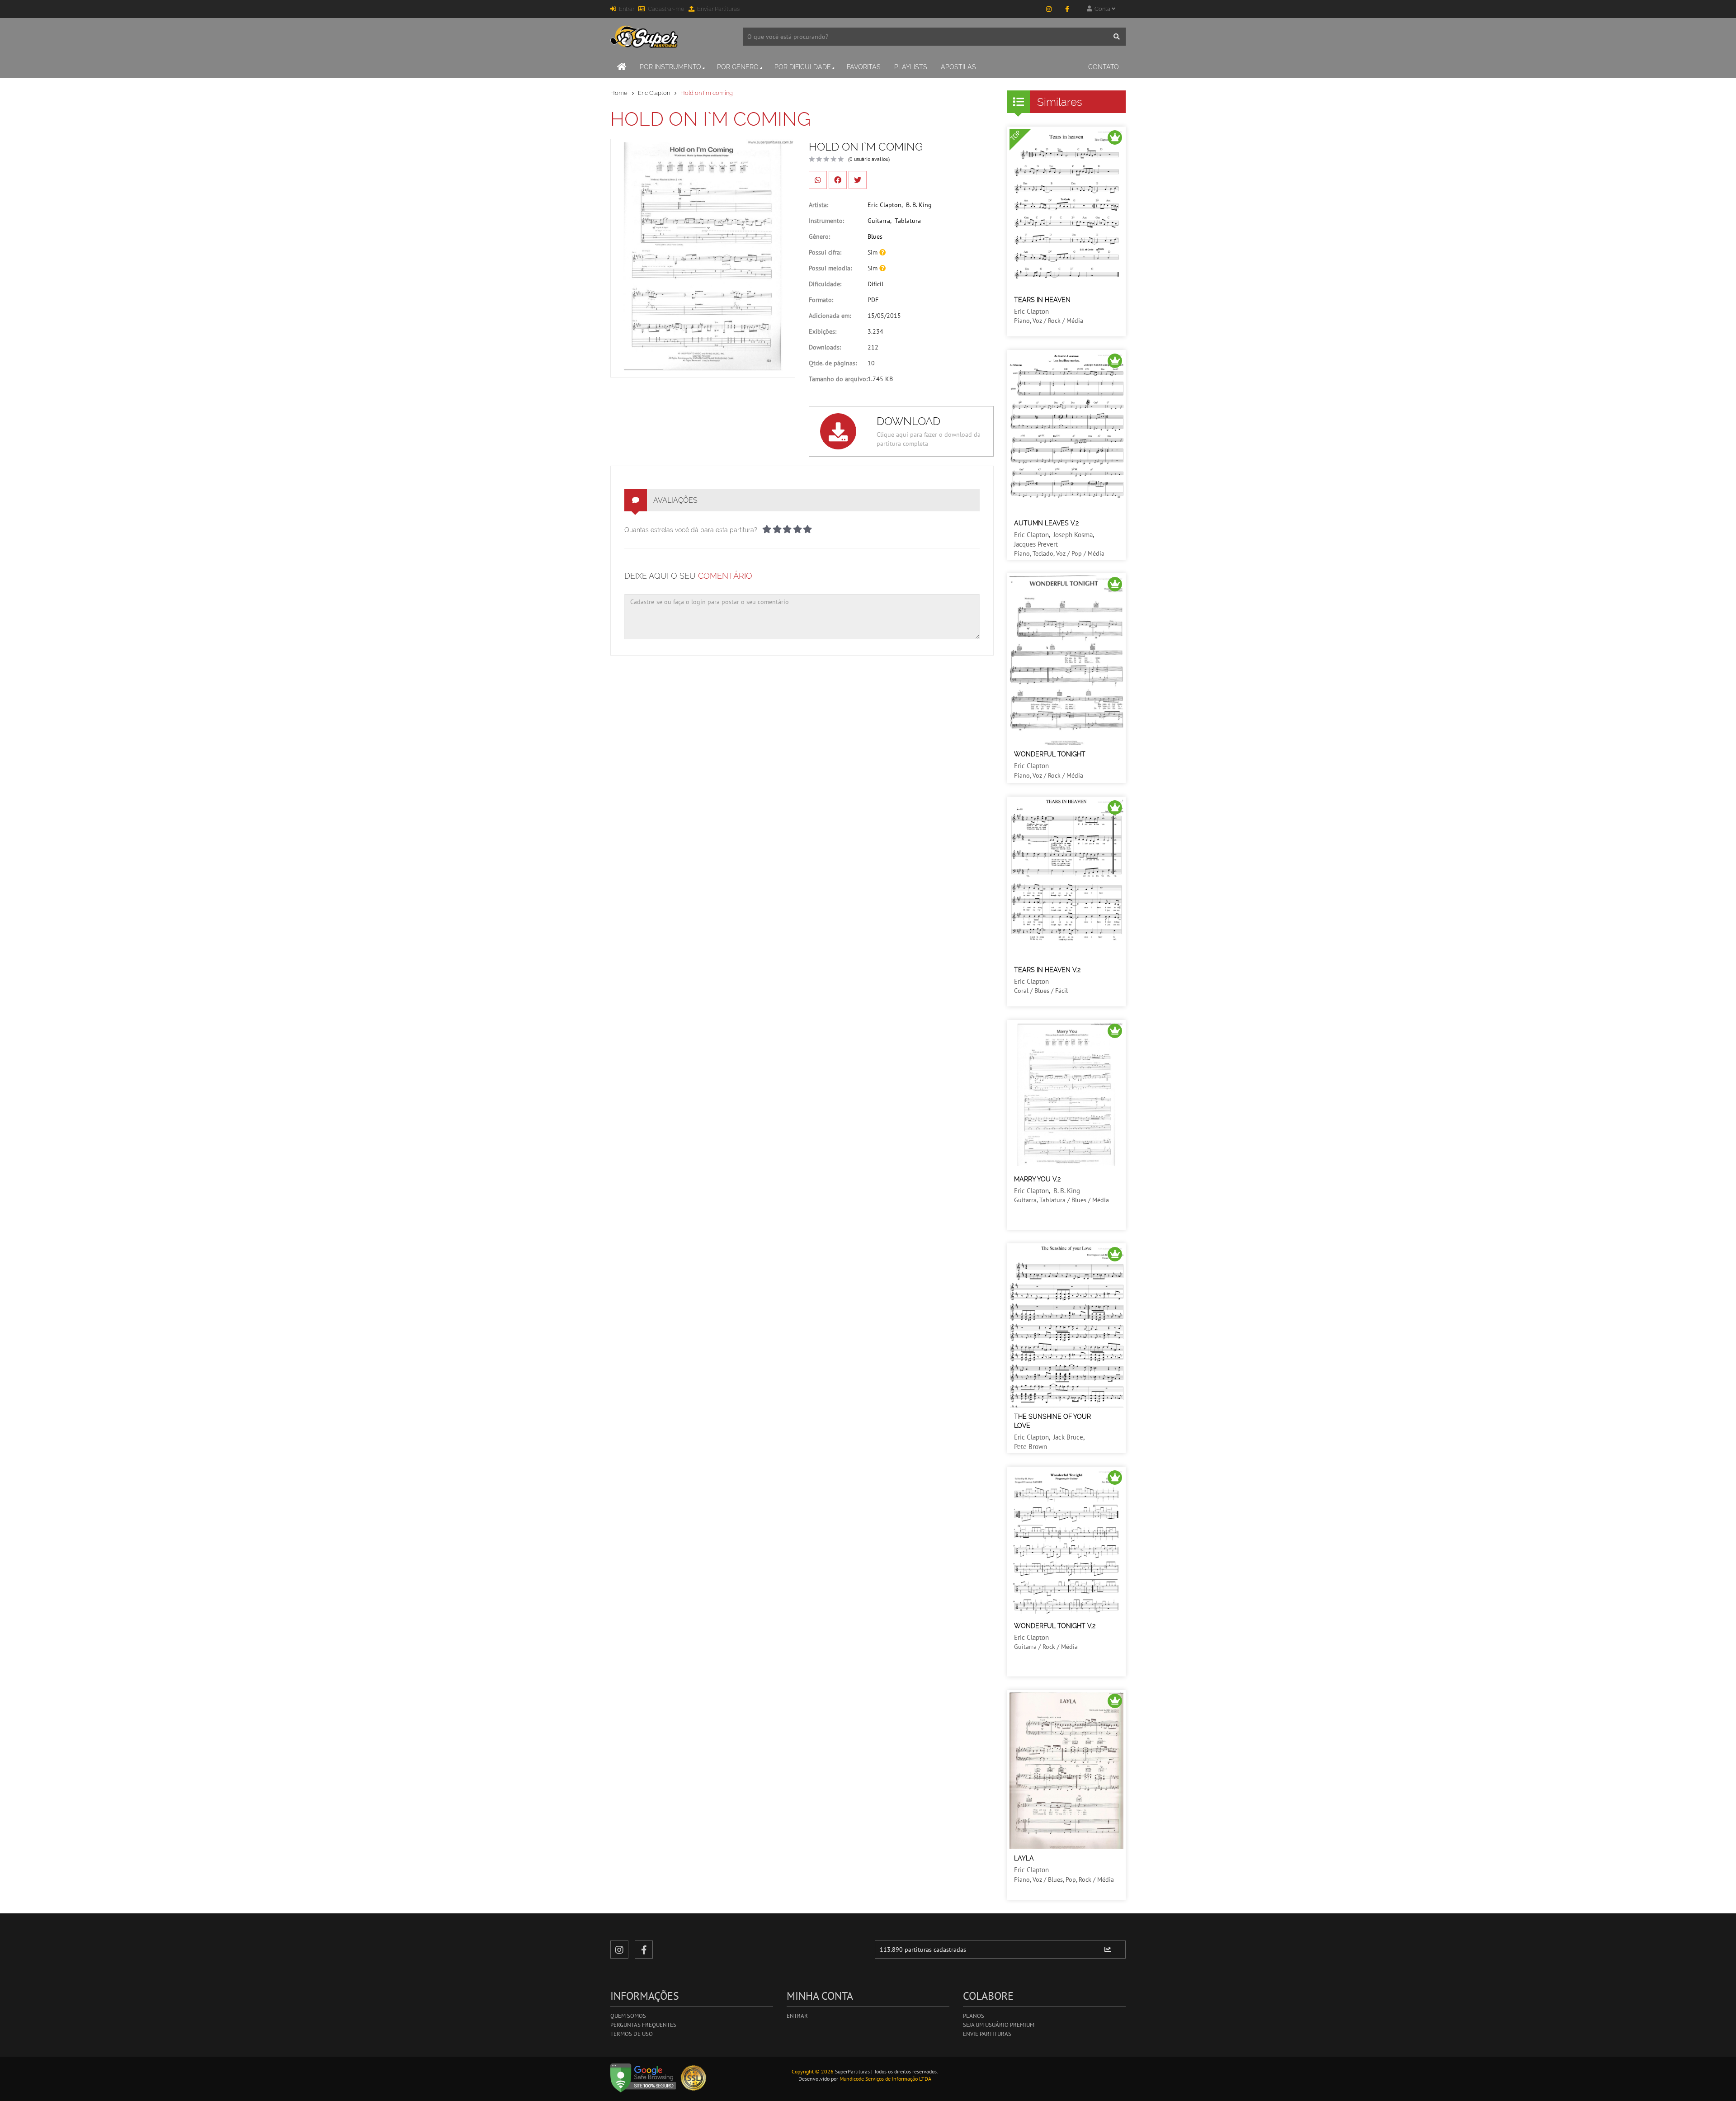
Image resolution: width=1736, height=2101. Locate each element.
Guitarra (879, 221)
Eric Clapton (654, 93)
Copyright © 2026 (813, 2071)
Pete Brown (1031, 1447)
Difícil (875, 284)
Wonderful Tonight (1050, 754)
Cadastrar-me (666, 9)
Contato (1104, 67)
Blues (875, 236)
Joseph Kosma (1073, 535)
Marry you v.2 (1037, 1179)
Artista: (818, 205)
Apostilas (958, 67)
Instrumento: (826, 221)
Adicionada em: (830, 316)
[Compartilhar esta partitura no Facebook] (838, 180)
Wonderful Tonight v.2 (1055, 1626)
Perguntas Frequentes (643, 2025)
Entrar (627, 9)
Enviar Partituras (718, 9)
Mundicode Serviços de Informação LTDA (885, 2079)
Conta (1102, 9)
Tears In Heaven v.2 (1047, 970)
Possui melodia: (830, 268)
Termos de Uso (632, 2034)
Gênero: (819, 236)
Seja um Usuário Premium (999, 2025)
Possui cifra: (825, 252)
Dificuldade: (825, 284)
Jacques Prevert (1036, 544)
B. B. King (919, 205)
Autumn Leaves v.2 (1046, 523)
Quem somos (628, 2016)
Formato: (821, 300)
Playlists (911, 67)
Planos (974, 2016)
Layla (1024, 1858)
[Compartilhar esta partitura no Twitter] (858, 180)
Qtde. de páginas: (833, 363)
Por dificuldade (803, 67)
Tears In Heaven (1042, 300)
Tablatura (908, 221)
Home (619, 93)
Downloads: (825, 347)
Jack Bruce (1068, 1437)
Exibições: (823, 331)
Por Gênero (738, 67)
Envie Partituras (987, 2034)
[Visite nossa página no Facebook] (1067, 9)
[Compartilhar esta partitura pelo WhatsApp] (818, 180)
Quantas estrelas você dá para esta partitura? (691, 530)
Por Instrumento (670, 67)
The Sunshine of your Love (1052, 1421)
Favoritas (864, 67)
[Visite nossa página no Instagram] (1049, 9)
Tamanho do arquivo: (838, 379)
